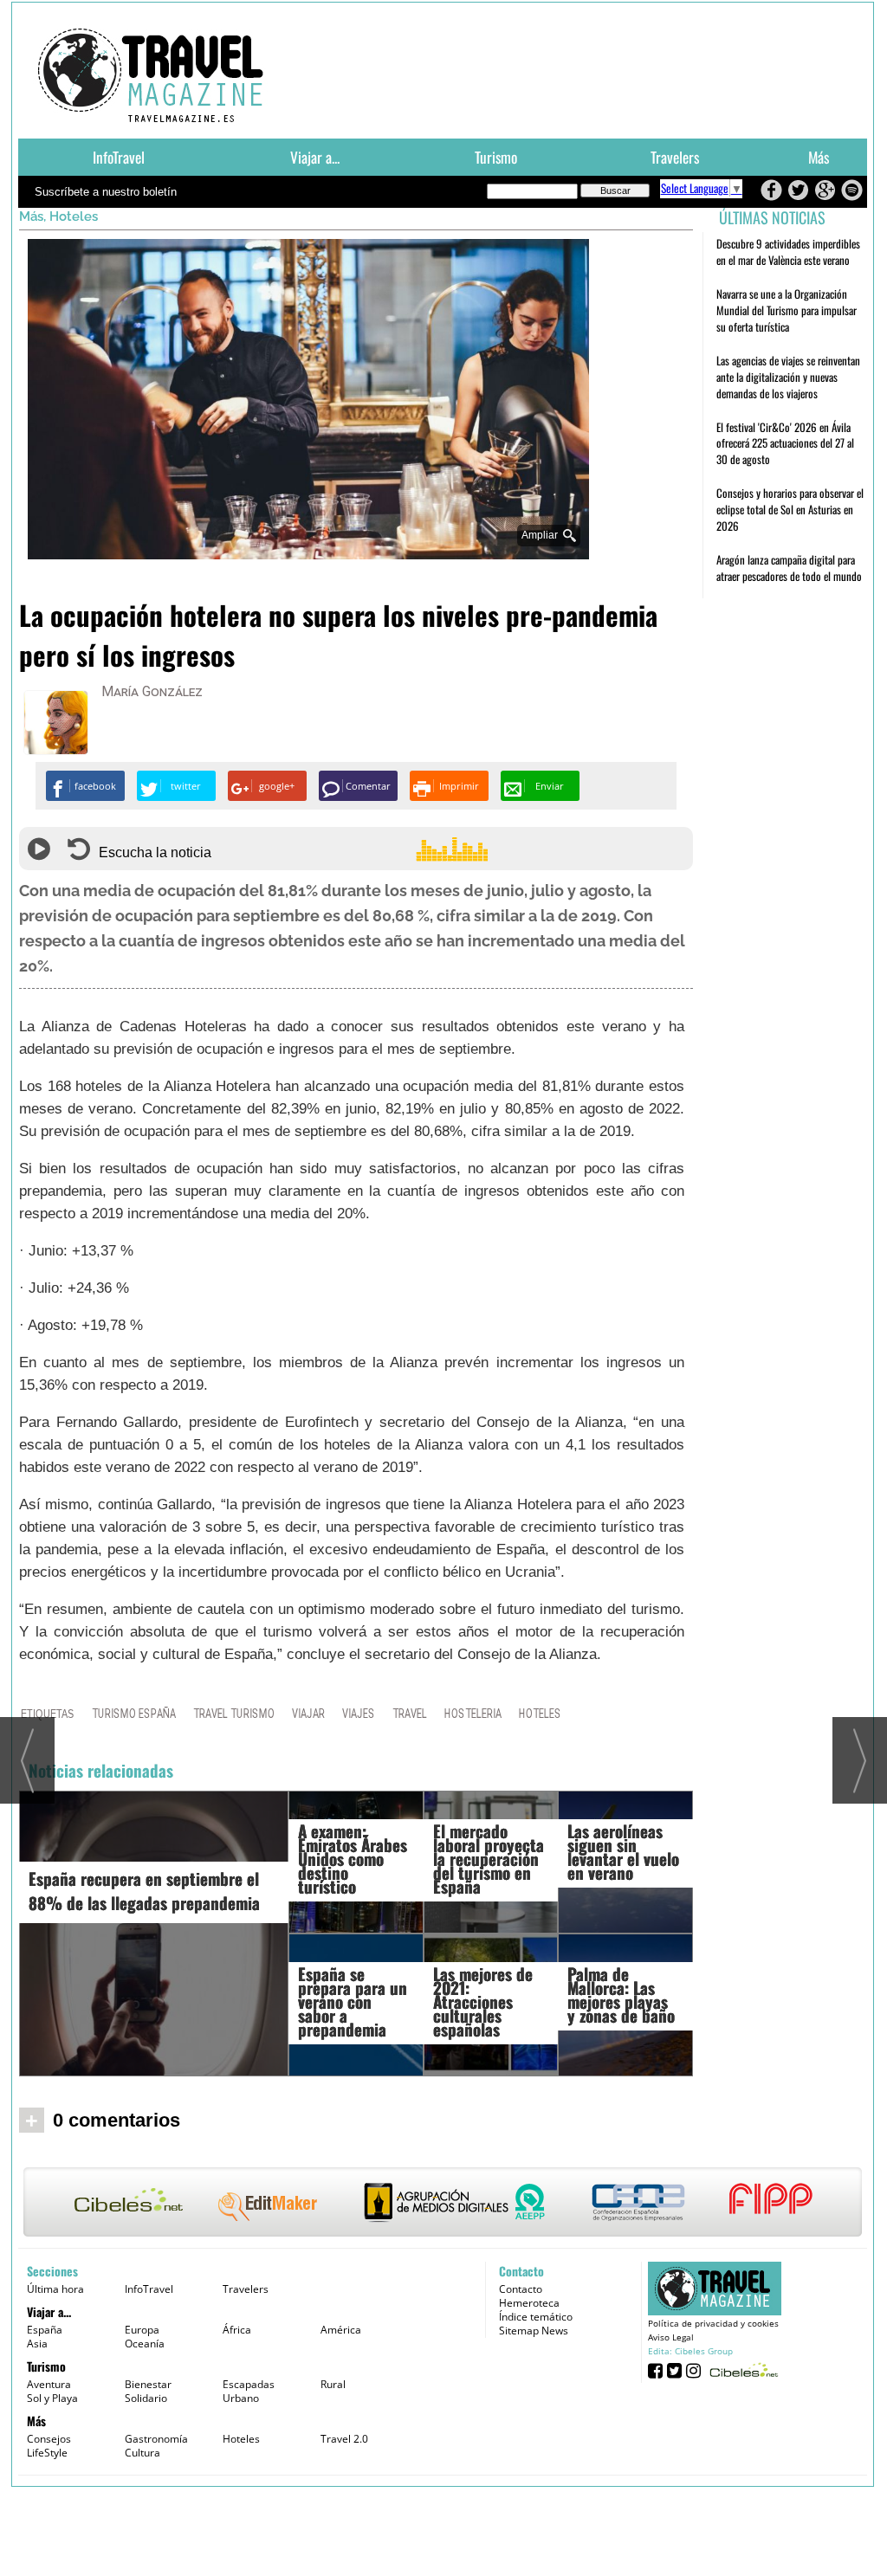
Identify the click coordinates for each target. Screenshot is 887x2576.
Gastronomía (156, 2439)
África (237, 2330)
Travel (410, 1713)
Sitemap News (534, 2331)
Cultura (142, 2453)
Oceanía (145, 2344)
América (341, 2330)
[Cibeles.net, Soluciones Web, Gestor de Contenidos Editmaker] (742, 2369)
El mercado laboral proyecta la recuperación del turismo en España (489, 1858)
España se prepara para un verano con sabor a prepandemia (353, 2001)
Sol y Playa (52, 2398)
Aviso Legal (671, 2337)
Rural (333, 2384)
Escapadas (249, 2384)
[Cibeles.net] (443, 2204)
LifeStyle (47, 2453)
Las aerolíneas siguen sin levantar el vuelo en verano (623, 1851)
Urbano (241, 2398)
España (45, 2330)
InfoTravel (119, 157)
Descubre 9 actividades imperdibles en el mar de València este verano (788, 252)
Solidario (146, 2398)
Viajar (308, 1713)
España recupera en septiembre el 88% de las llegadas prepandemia (144, 1890)
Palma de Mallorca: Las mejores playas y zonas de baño (621, 1994)
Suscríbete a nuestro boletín (106, 192)
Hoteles (74, 216)
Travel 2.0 (344, 2439)
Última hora (55, 2289)
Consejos (49, 2439)
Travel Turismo (234, 1713)
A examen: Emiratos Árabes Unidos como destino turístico (353, 1858)
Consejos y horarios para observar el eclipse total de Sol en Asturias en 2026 (790, 509)
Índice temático (536, 2317)
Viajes (359, 1713)
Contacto (521, 2289)
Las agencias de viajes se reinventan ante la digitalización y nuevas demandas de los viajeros (788, 377)
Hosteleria (473, 1713)
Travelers (675, 157)
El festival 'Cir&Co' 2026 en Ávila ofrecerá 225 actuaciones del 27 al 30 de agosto (785, 443)
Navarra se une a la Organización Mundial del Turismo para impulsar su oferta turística (787, 310)
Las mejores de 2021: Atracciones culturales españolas (483, 2001)
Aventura (49, 2384)
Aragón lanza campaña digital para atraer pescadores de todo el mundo (789, 568)
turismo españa (134, 1713)
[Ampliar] (308, 552)
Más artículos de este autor (178, 695)
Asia (37, 2344)
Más (819, 157)
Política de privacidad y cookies (713, 2323)
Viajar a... (315, 157)
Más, (34, 216)
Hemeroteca (529, 2303)
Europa (142, 2330)
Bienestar (148, 2384)
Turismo (496, 157)
